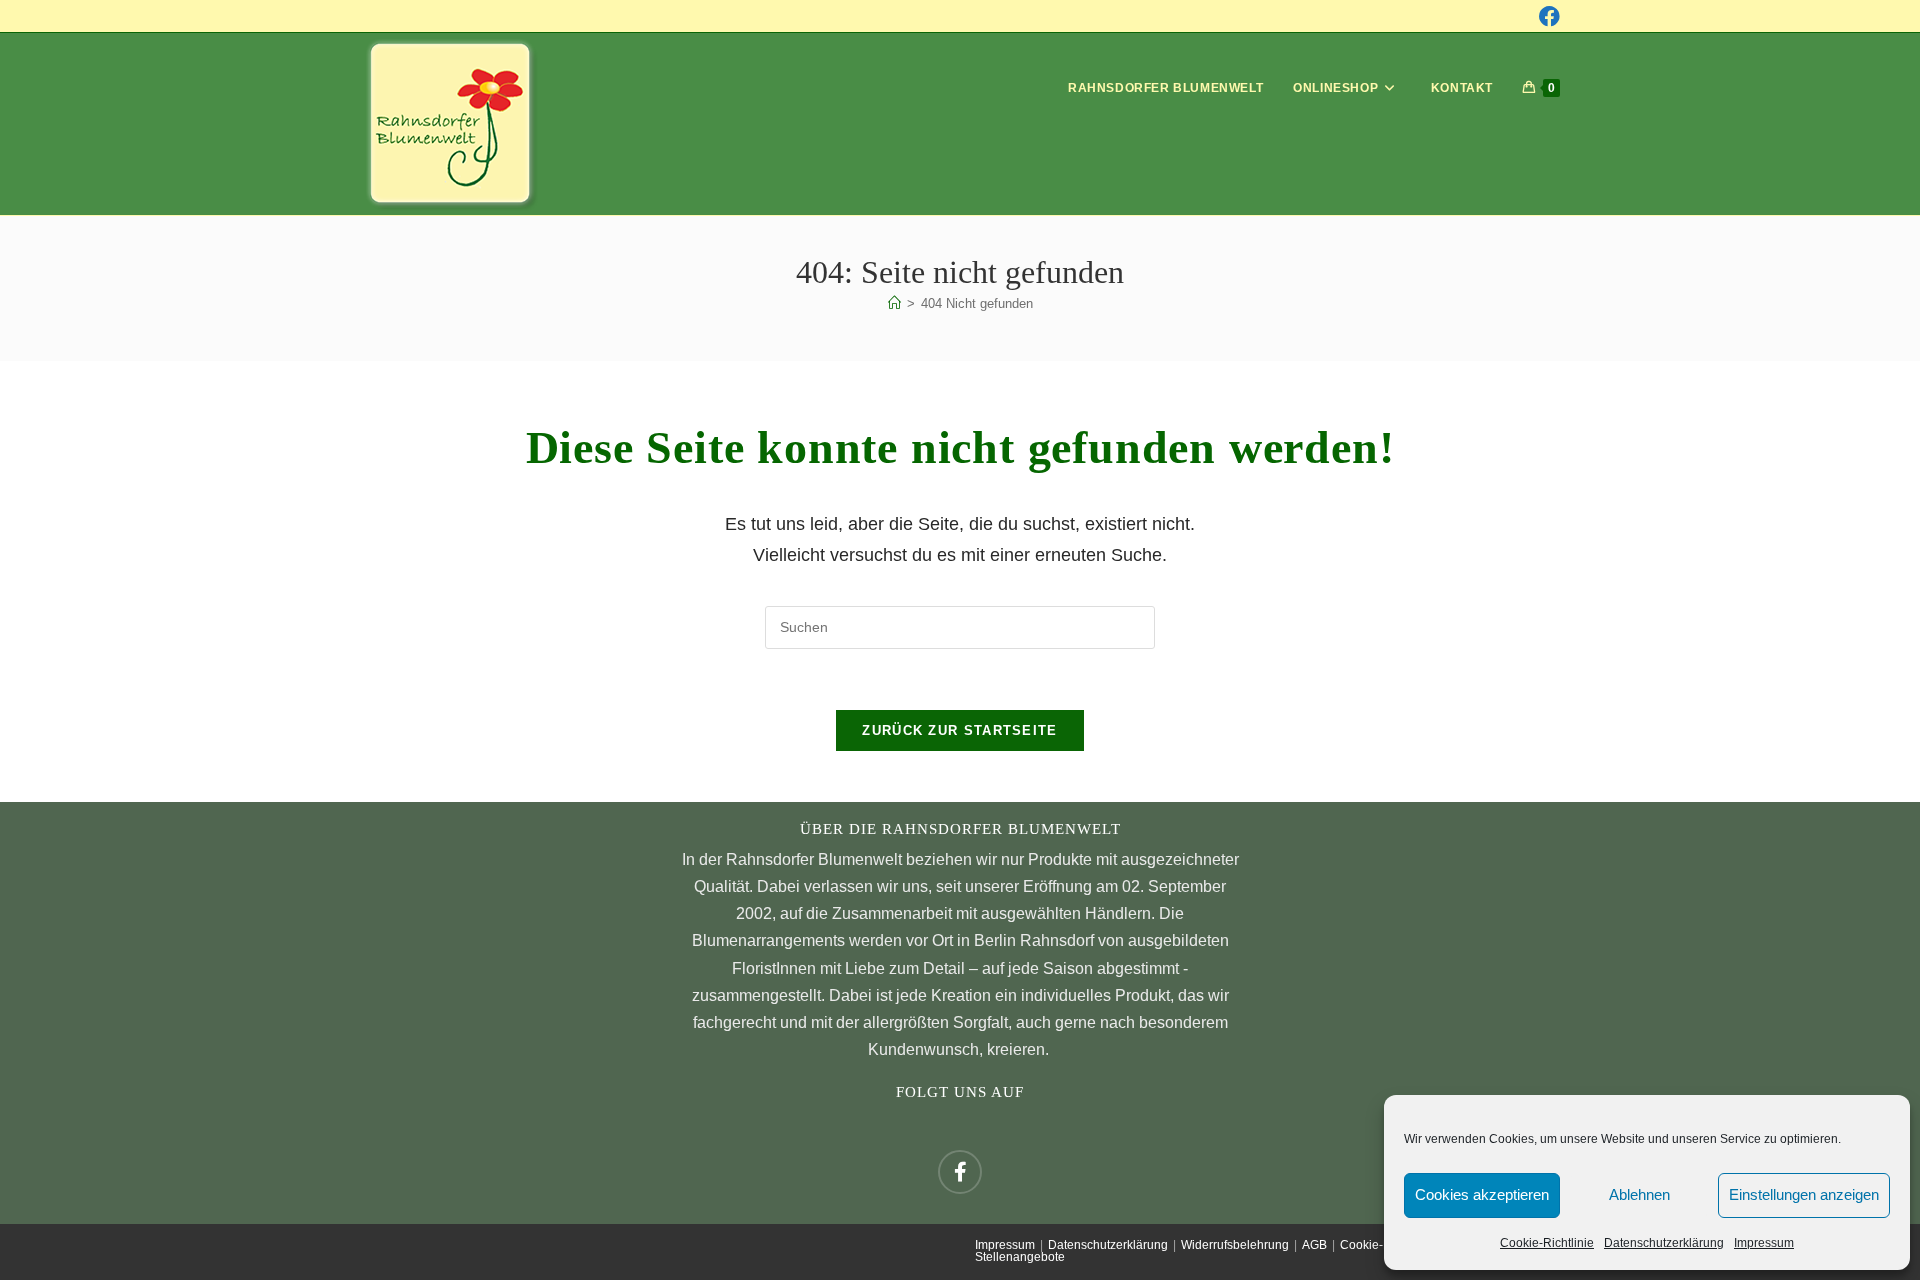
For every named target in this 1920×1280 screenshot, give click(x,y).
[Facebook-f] (960, 1172)
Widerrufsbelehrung (1235, 1245)
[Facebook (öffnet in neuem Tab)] (1549, 16)
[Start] (894, 303)
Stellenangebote (1020, 1257)
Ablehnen (1639, 1194)
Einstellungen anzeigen (1804, 1194)
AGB (1314, 1245)
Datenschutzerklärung (1664, 1243)
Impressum (1764, 1243)
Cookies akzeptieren (1482, 1194)
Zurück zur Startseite (959, 730)
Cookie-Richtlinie (1547, 1243)
